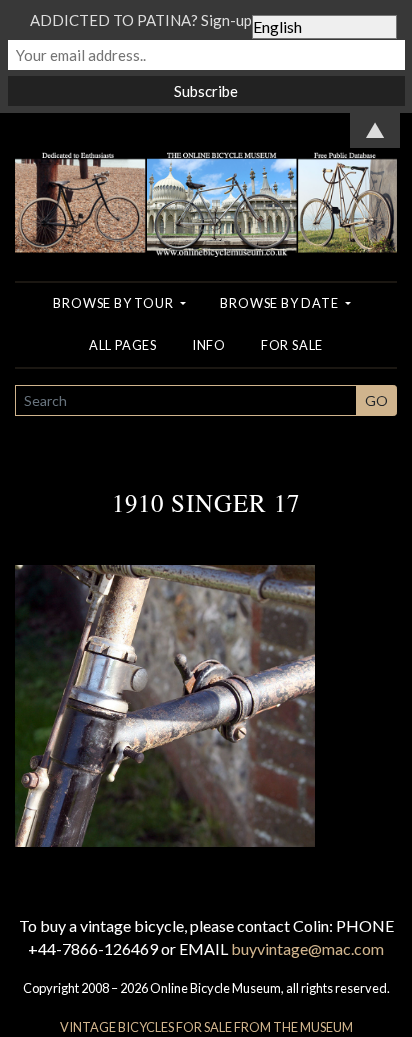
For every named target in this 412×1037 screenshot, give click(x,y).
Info (209, 345)
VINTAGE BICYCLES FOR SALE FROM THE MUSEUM (206, 1027)
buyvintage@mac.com (307, 948)
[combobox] (186, 400)
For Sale (292, 345)
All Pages (123, 345)
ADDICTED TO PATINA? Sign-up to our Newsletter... (206, 20)
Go (376, 400)
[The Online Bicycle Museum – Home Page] (206, 182)
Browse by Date (280, 303)
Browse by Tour (114, 303)
